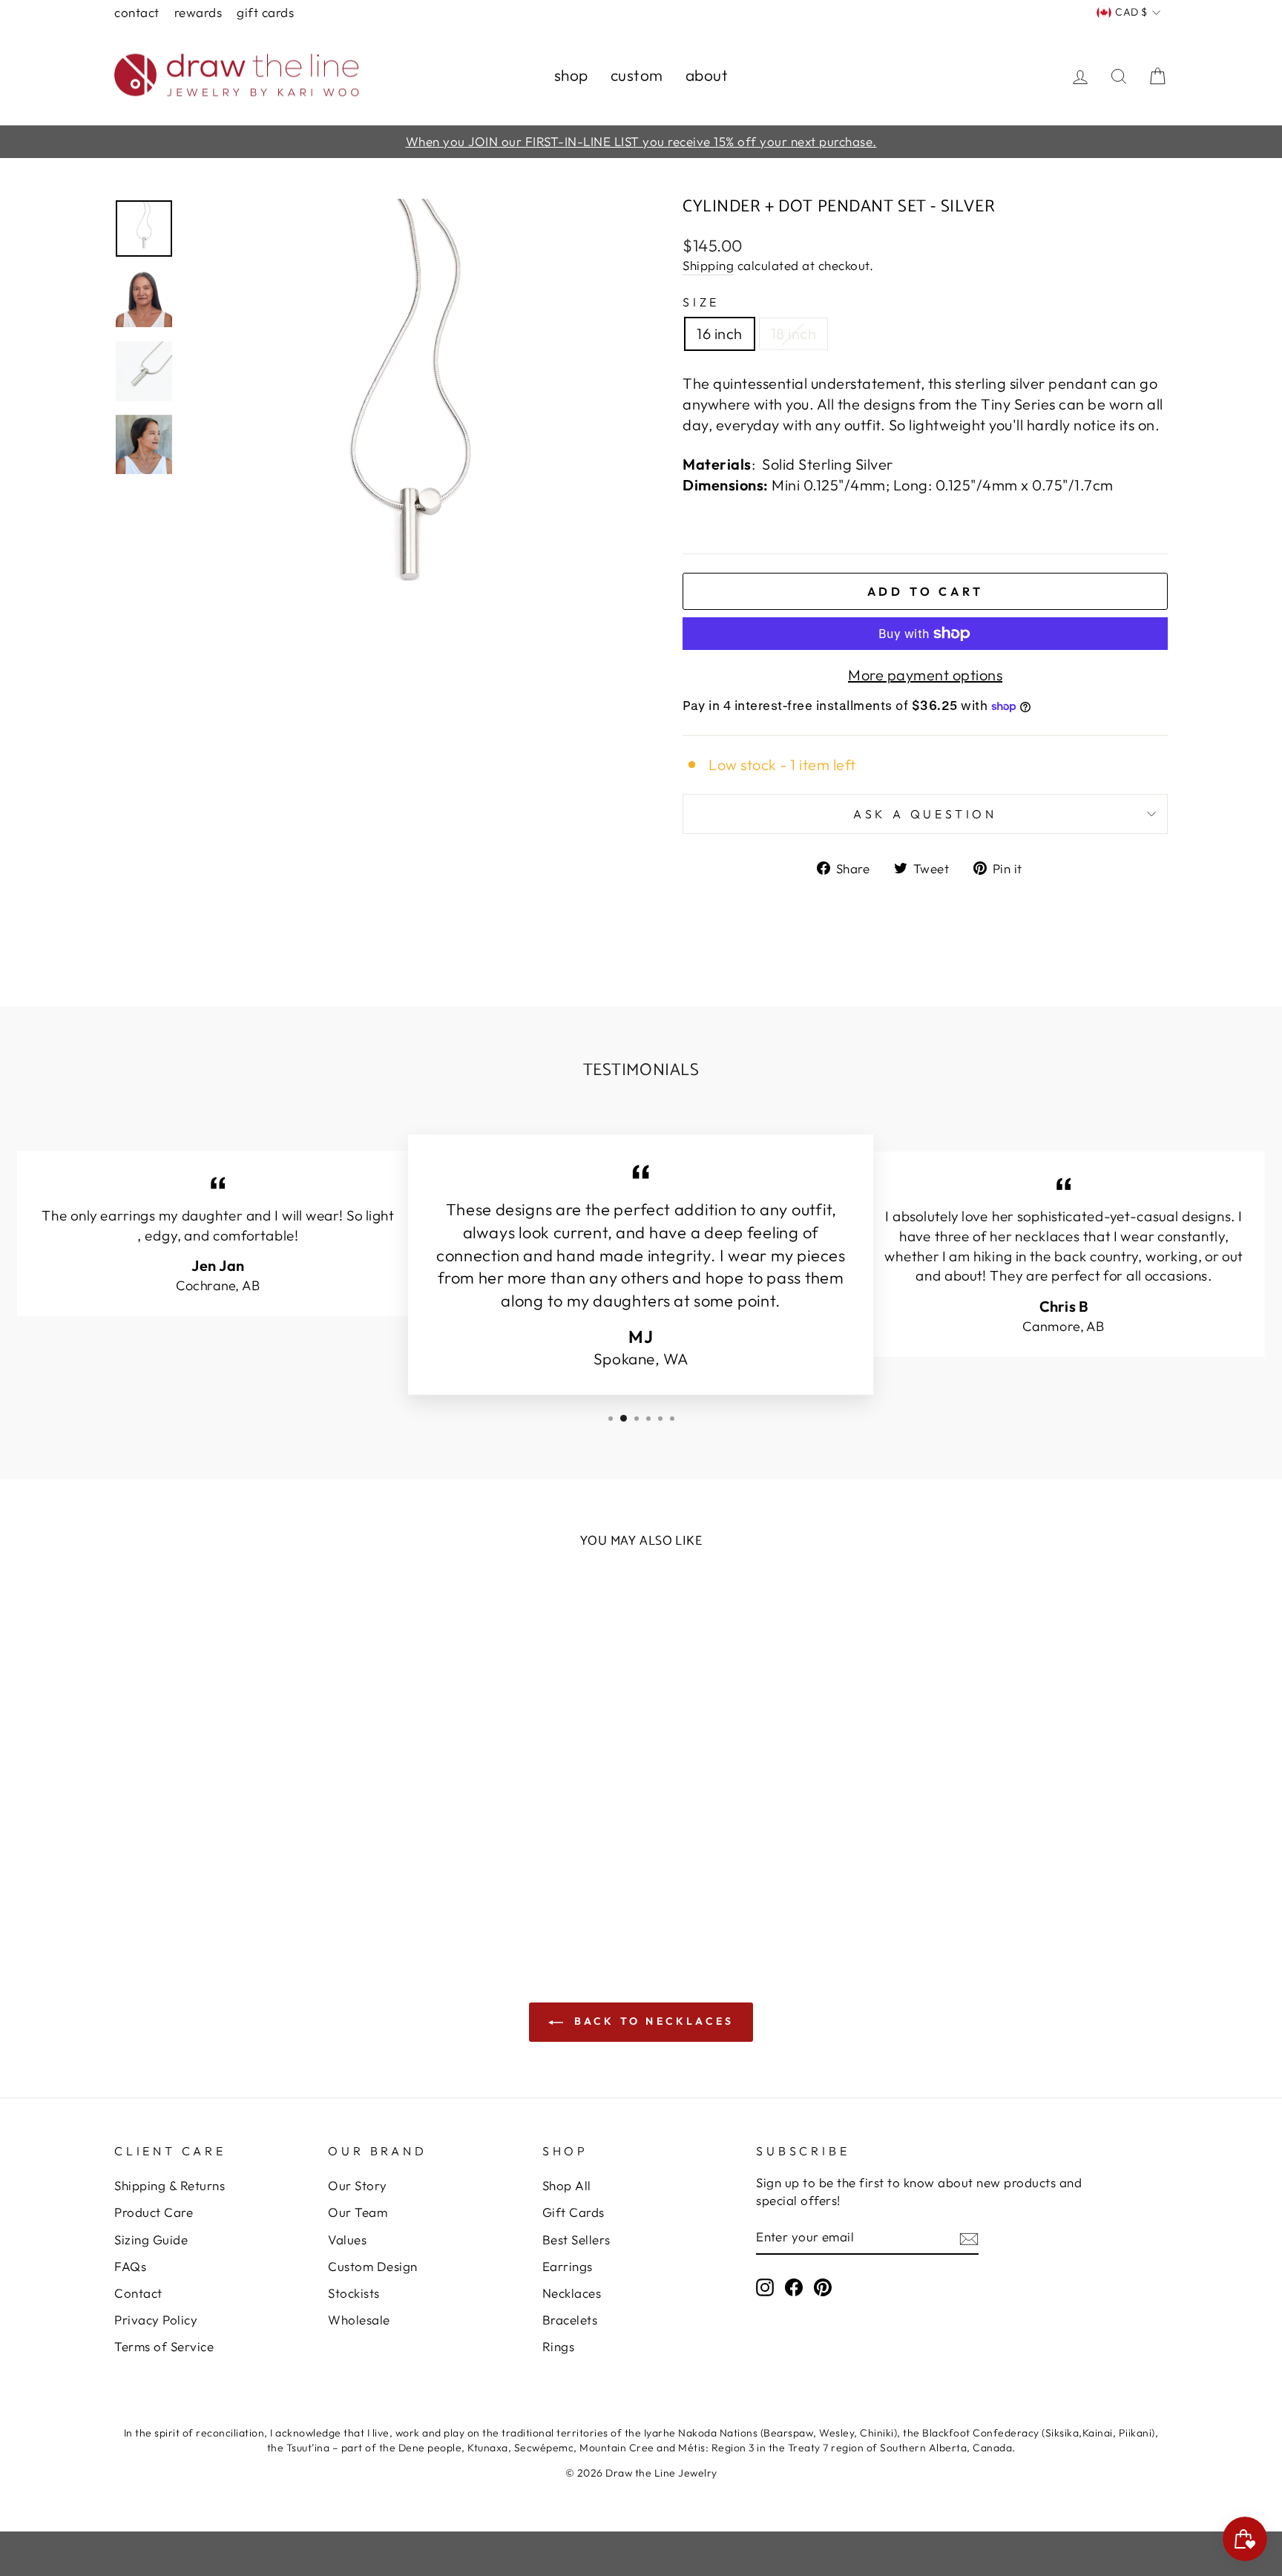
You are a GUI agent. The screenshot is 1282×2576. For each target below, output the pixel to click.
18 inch (794, 333)
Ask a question (925, 814)
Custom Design (373, 2266)
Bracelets (570, 2320)
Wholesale (359, 2320)
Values (347, 2240)
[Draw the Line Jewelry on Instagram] (765, 2287)
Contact (137, 12)
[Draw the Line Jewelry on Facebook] (794, 2287)
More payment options (925, 675)
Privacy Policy (156, 2320)
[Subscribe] (969, 2238)
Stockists (354, 2293)
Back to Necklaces (652, 2021)
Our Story (358, 2185)
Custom (637, 75)
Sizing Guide (151, 2240)
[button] (61, 2515)
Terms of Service (164, 2346)
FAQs (130, 2266)
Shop (571, 75)
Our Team (358, 2212)
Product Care (154, 2212)
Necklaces (572, 2293)
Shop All (567, 2185)
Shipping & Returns (170, 2185)
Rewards (198, 12)
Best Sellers (576, 2240)
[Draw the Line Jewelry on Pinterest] (823, 2287)
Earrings (568, 2266)
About (707, 75)
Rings (559, 2346)
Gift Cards (265, 12)
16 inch (720, 333)
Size (701, 302)
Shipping (708, 265)
